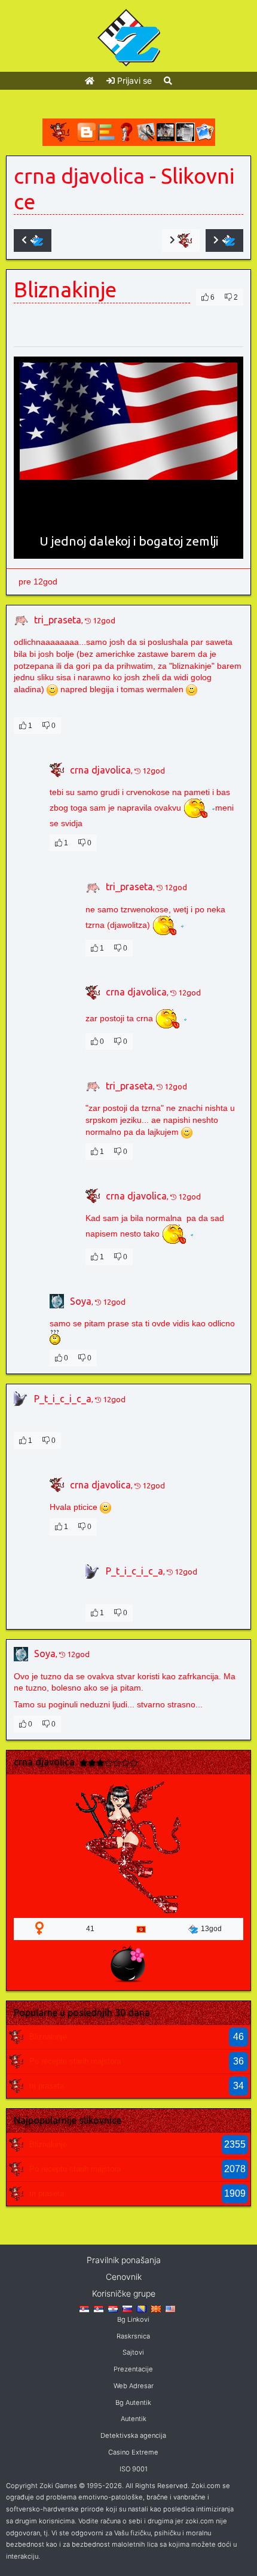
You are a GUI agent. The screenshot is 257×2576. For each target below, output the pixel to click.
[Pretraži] (168, 80)
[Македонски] (156, 2308)
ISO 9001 (134, 2469)
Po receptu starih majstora (75, 2061)
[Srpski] (99, 2308)
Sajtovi (133, 2352)
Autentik (134, 2419)
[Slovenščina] (127, 2308)
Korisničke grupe (124, 2293)
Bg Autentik (133, 2403)
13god (211, 1929)
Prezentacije (133, 2369)
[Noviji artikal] (33, 240)
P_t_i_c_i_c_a (63, 1399)
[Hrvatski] (113, 2308)
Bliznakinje (48, 2037)
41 (90, 1929)
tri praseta (47, 2086)
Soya (81, 1301)
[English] (170, 2308)
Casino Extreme (133, 2452)
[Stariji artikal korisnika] (181, 240)
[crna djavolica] (16, 2036)
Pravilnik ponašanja (124, 2260)
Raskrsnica (133, 2336)
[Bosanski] (142, 2308)
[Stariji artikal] (224, 240)
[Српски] (84, 2308)
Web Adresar (134, 2386)
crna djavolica (79, 176)
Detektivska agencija (133, 2435)
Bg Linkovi (133, 2319)
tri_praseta (58, 620)
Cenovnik (124, 2277)
